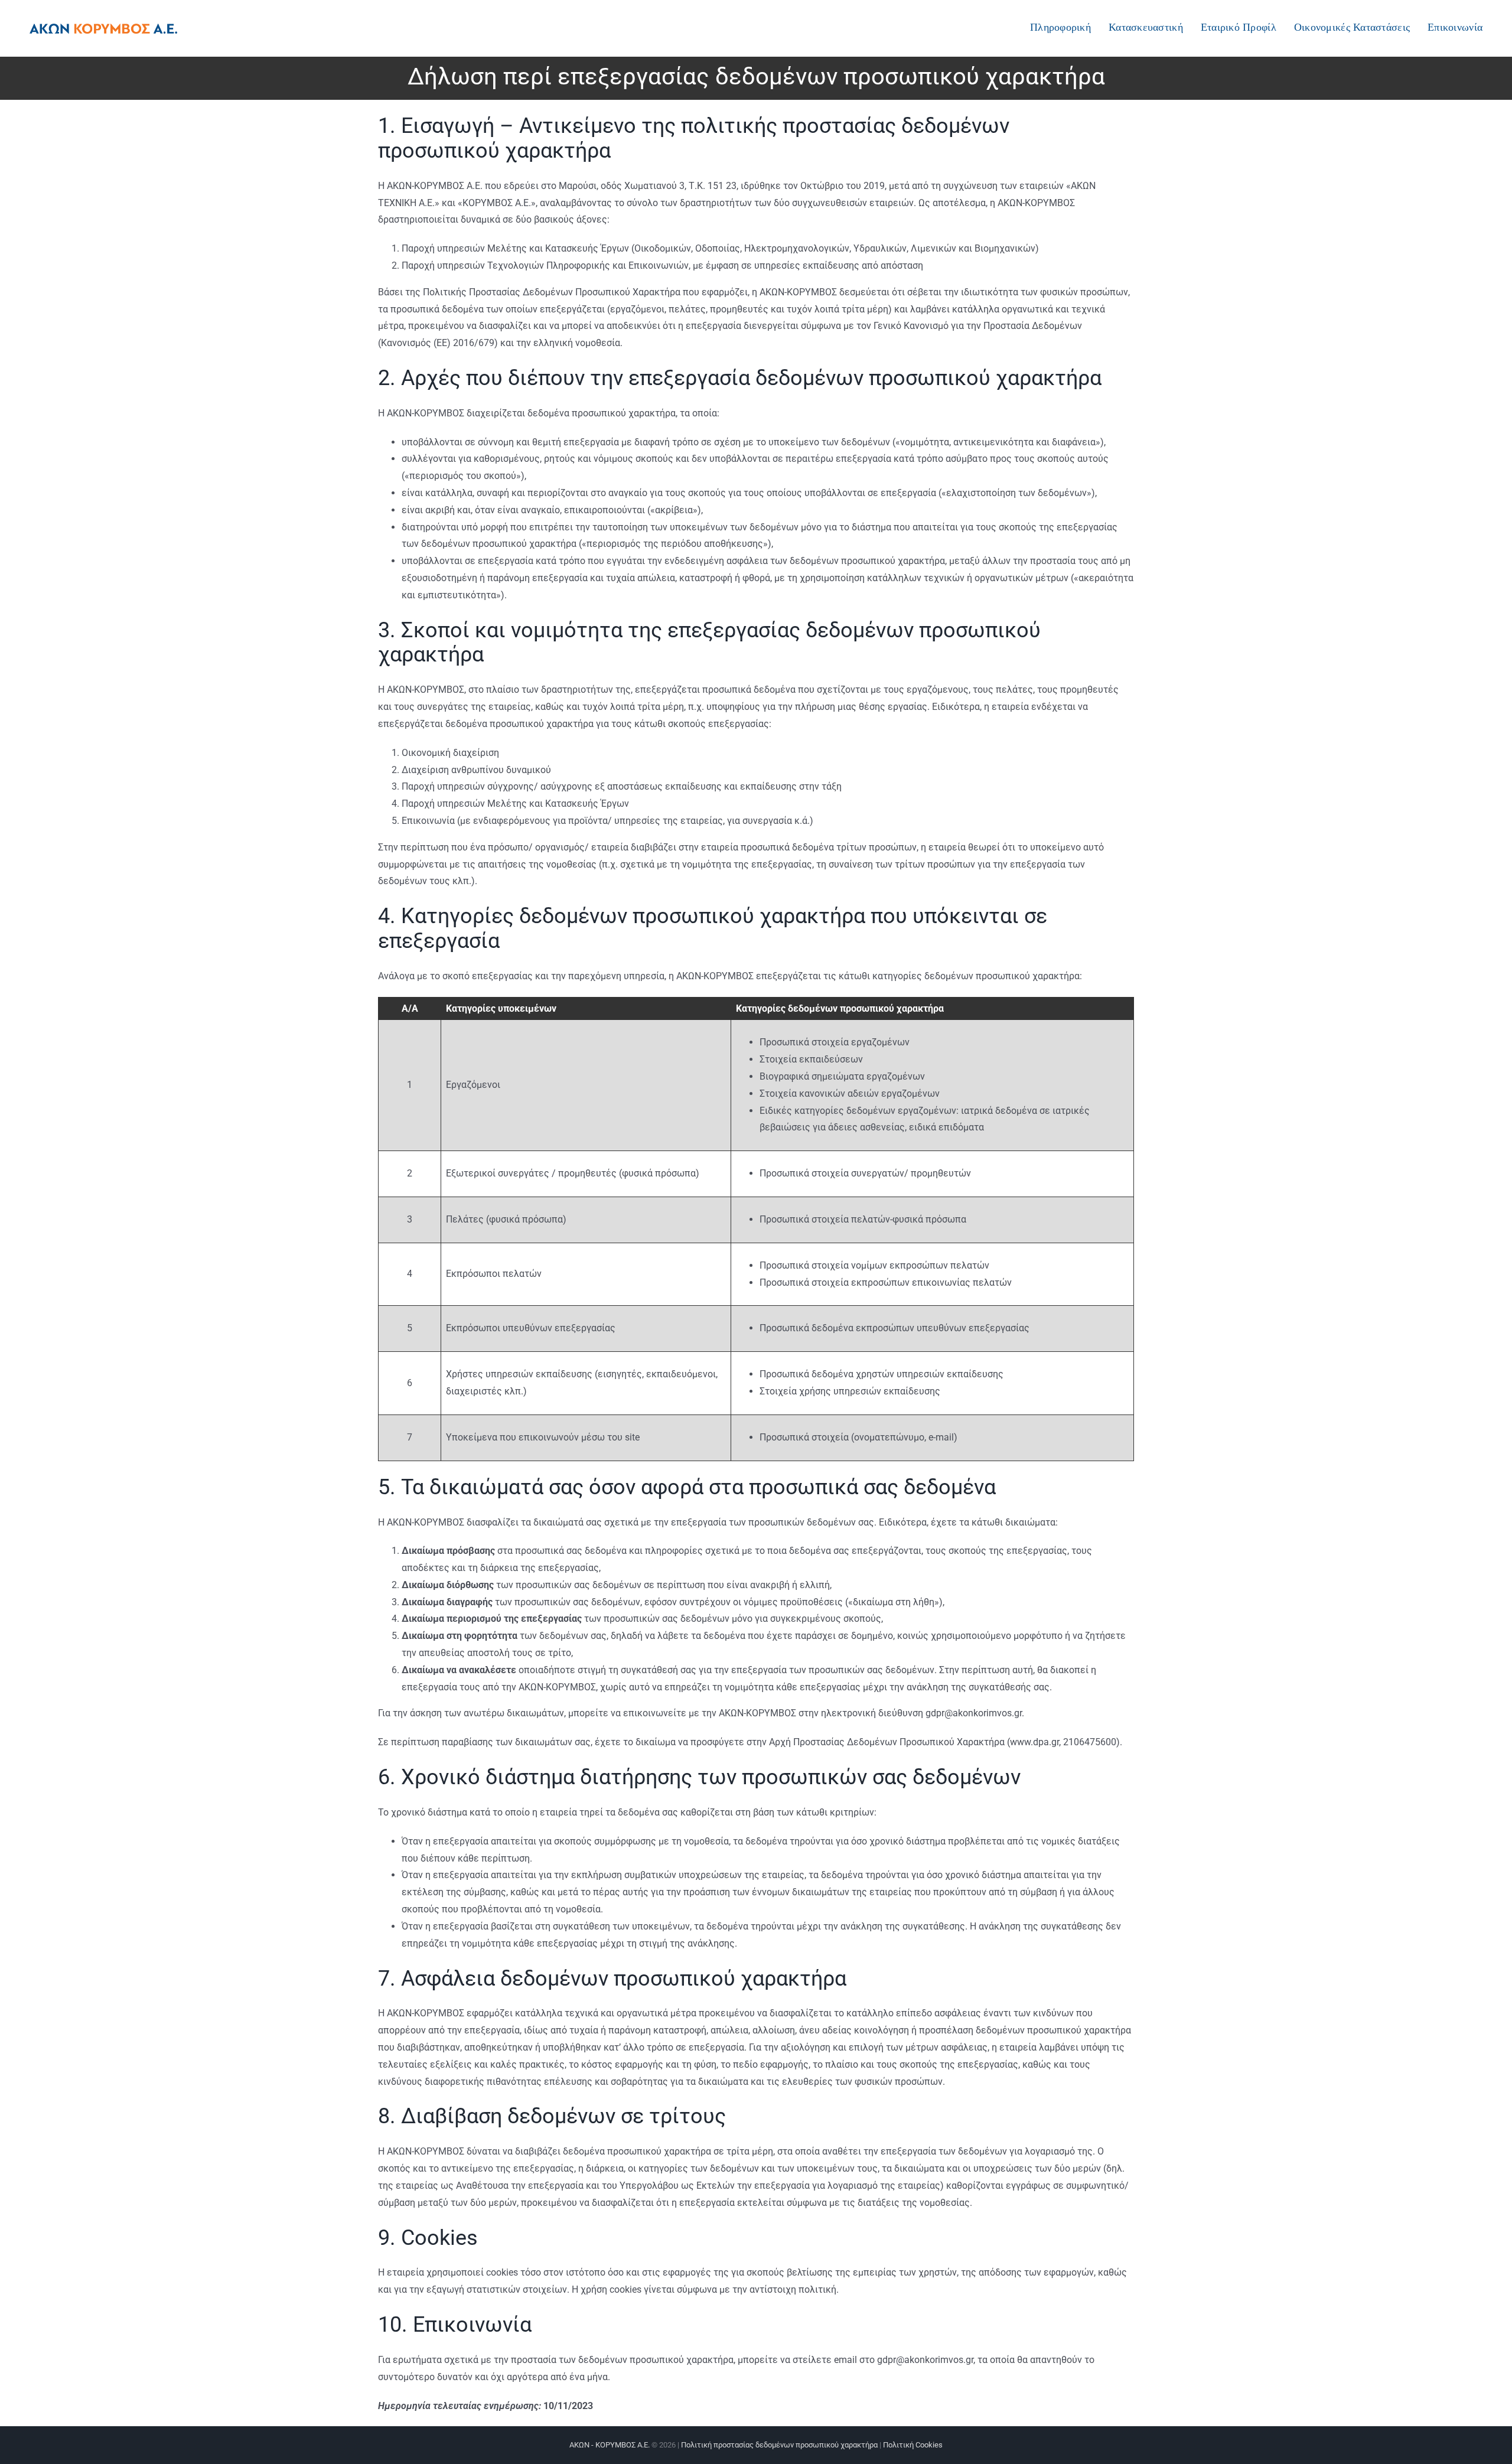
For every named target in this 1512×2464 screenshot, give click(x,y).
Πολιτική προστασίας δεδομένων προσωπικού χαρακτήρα (779, 2445)
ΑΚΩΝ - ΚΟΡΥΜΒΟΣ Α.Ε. (610, 2445)
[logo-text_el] (103, 28)
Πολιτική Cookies (913, 2445)
